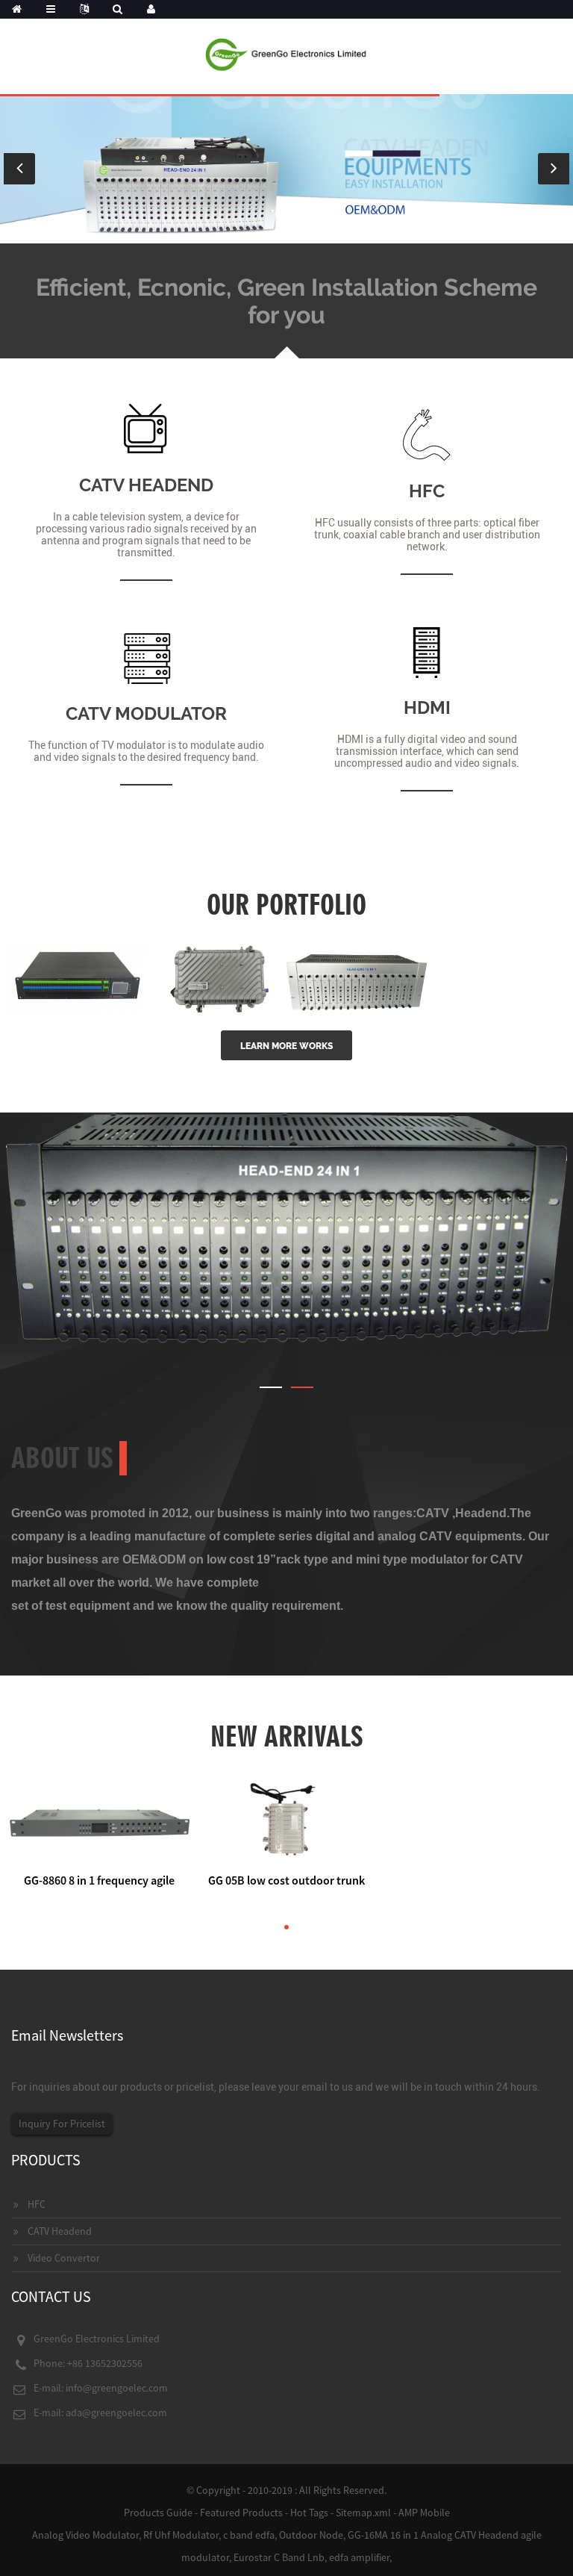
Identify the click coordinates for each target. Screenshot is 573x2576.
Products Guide (158, 2513)
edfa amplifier (359, 2557)
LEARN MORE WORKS (286, 1046)
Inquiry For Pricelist (62, 2124)
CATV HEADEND (146, 485)
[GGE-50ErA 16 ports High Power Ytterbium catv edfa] (76, 978)
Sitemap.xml (363, 2513)
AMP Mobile (424, 2513)
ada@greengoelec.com (116, 2412)
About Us (62, 1458)
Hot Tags (309, 2513)
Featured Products (241, 2513)
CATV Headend (60, 2231)
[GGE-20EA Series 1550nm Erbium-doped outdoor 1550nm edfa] (216, 978)
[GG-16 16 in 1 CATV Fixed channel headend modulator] (357, 978)
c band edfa (249, 2535)
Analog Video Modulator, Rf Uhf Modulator (125, 2535)
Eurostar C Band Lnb (279, 2557)
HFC (427, 491)
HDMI (427, 707)
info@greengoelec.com (117, 2388)
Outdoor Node (311, 2535)
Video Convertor (64, 2258)
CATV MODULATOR (146, 713)
